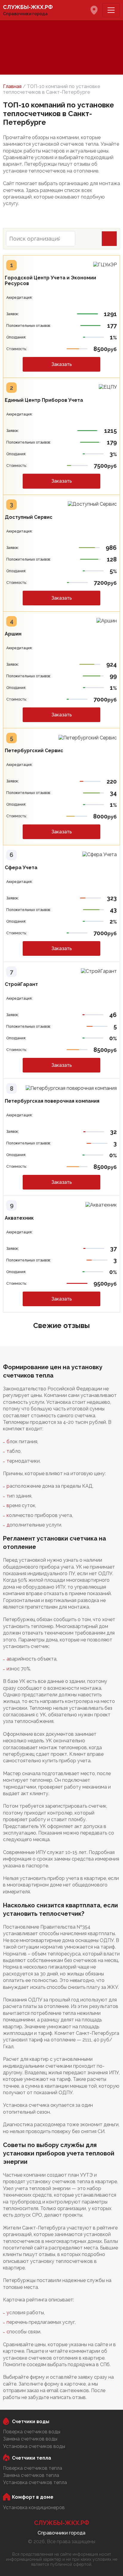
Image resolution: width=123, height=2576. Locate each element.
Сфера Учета (21, 868)
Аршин (13, 634)
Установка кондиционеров (34, 2507)
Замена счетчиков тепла (31, 2475)
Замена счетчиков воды (30, 2439)
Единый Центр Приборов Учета (44, 400)
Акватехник (19, 1218)
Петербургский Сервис (34, 751)
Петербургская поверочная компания (52, 1101)
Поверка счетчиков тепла (33, 2468)
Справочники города (28, 10)
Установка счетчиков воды (34, 2446)
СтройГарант (21, 984)
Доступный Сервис (29, 517)
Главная (12, 86)
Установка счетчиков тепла (35, 2482)
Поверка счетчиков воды (32, 2432)
